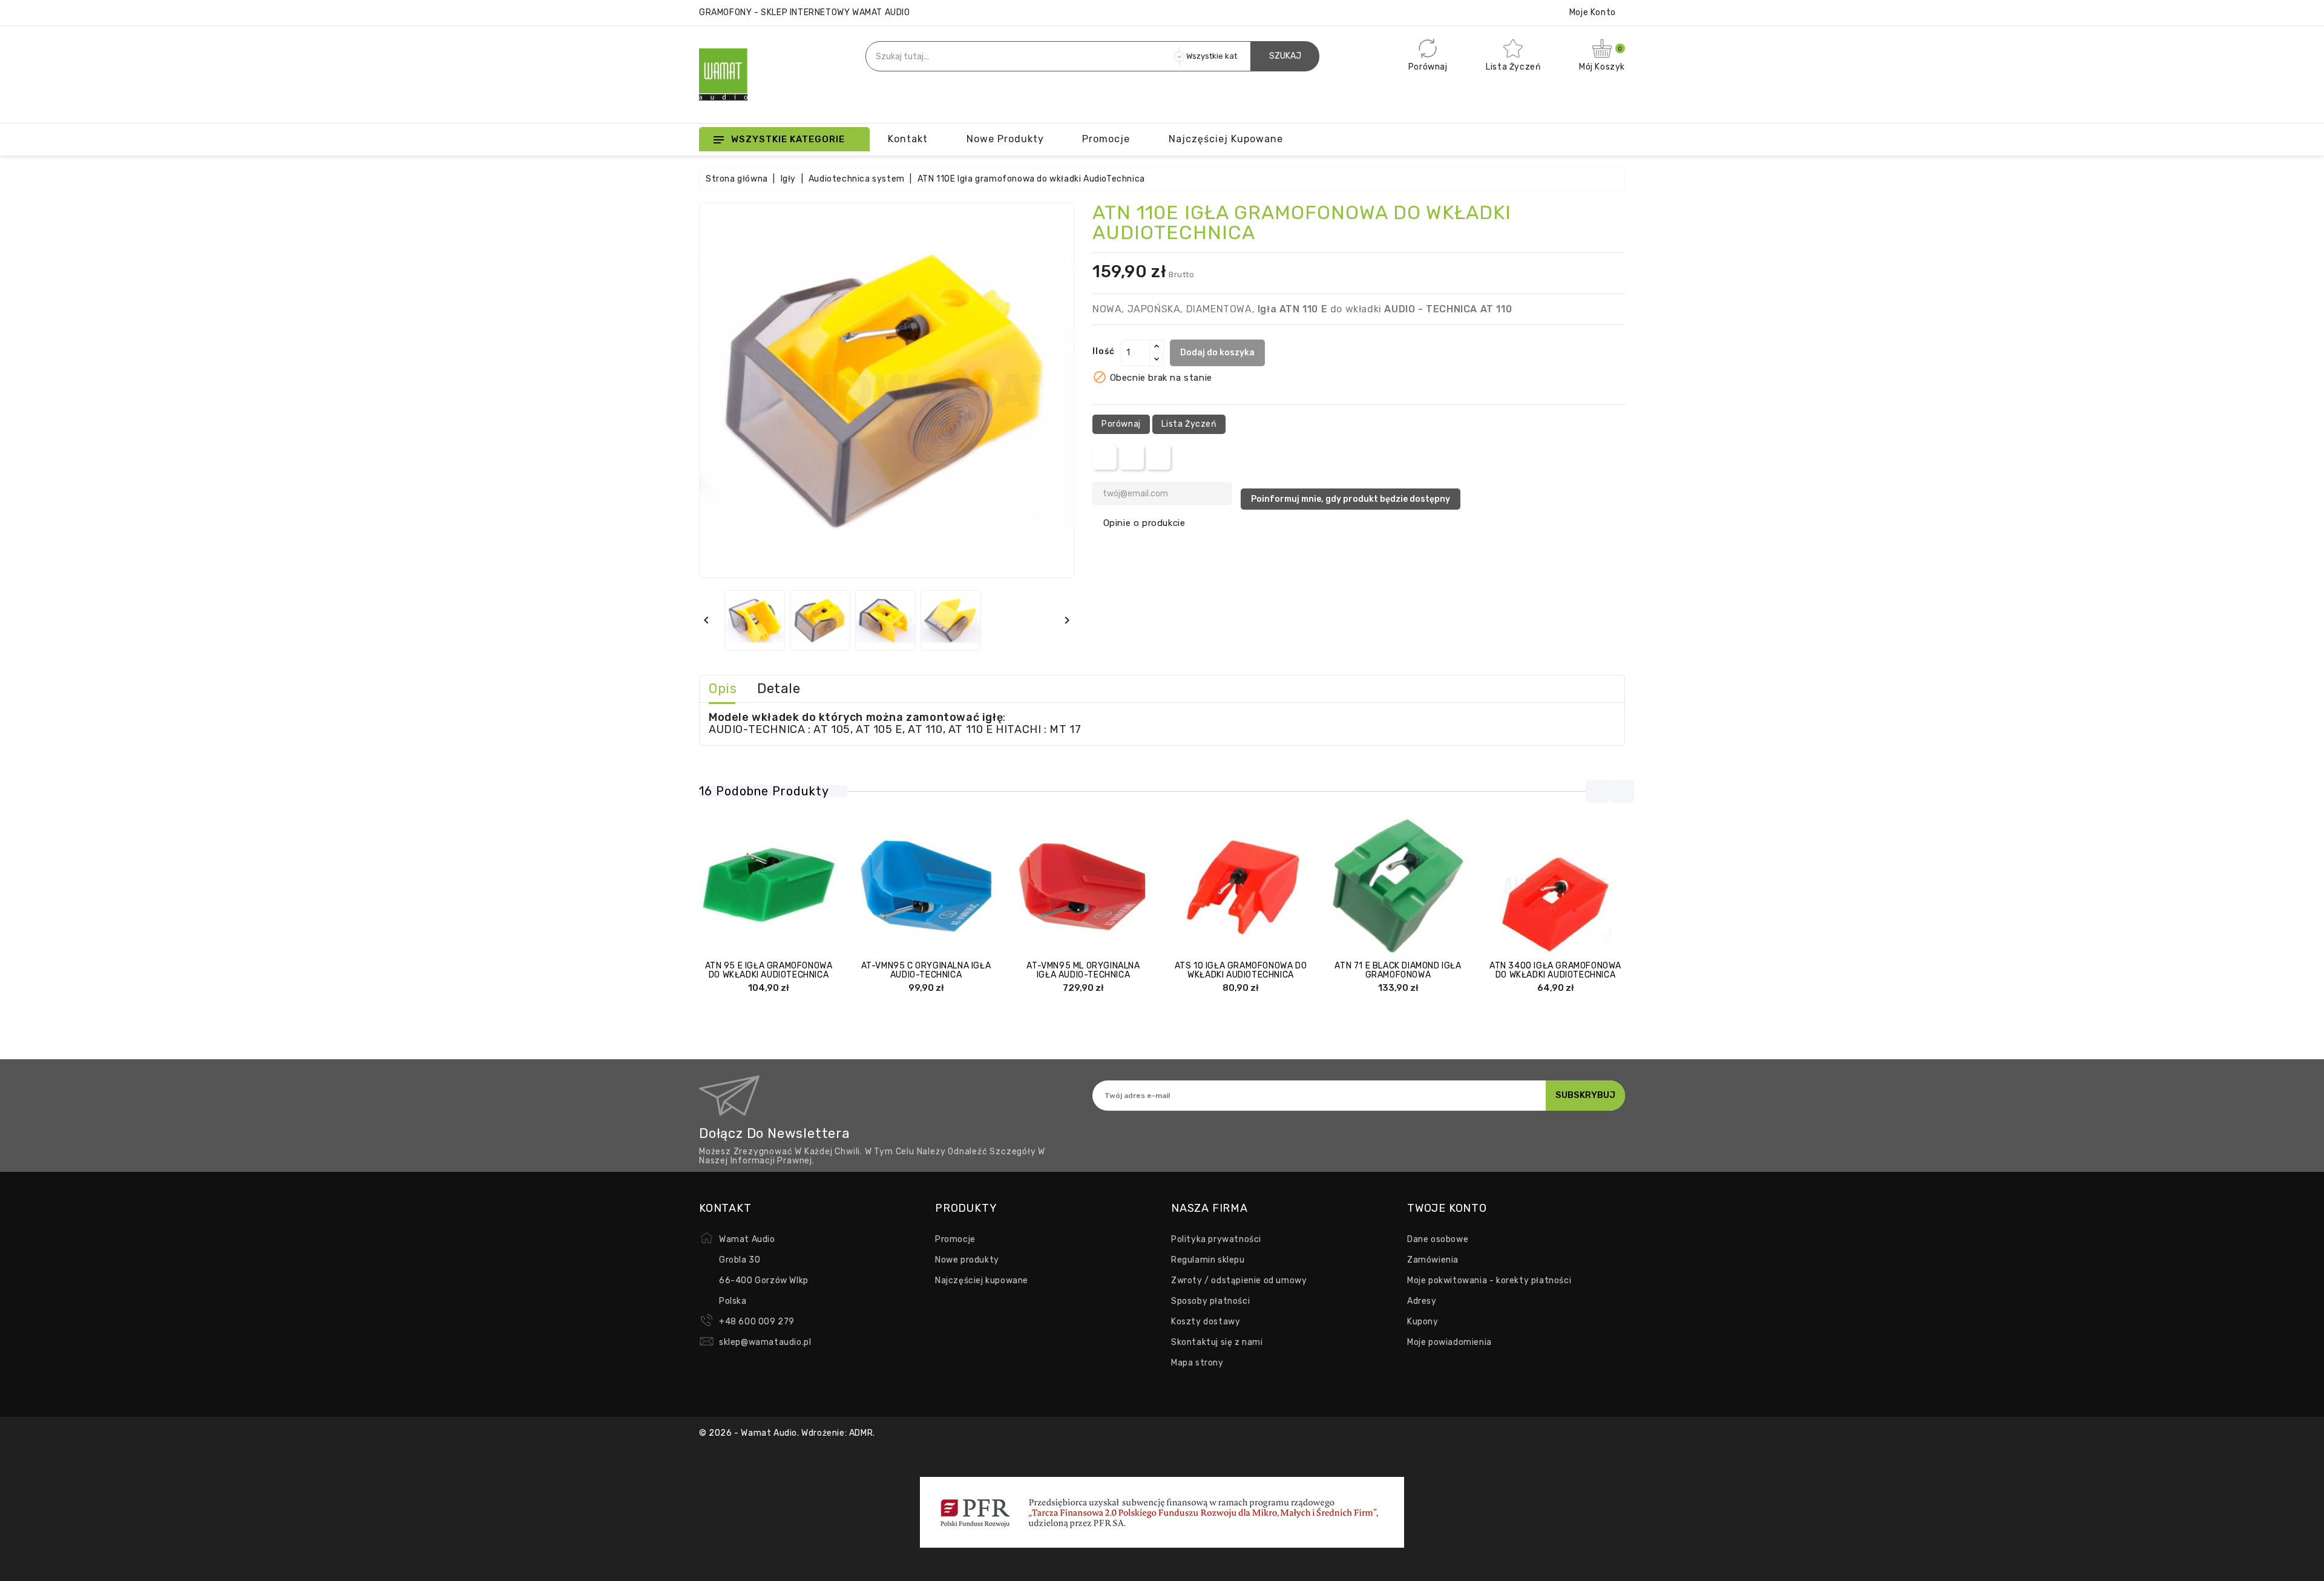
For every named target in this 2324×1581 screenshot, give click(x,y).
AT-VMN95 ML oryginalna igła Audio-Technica (1083, 970)
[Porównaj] (757, 886)
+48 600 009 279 (757, 1322)
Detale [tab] (779, 689)
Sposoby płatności (1210, 1301)
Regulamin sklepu (1208, 1260)
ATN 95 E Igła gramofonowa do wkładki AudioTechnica (769, 970)
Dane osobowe (1438, 1239)
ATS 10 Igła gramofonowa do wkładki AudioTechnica (1241, 970)
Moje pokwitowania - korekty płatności (1489, 1280)
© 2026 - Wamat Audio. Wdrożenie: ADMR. (787, 1433)
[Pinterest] (1159, 458)
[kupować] (1205, 886)
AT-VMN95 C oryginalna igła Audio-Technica (926, 970)
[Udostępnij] (1105, 458)
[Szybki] (781, 886)
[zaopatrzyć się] (733, 886)
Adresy (1422, 1301)
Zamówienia (1433, 1260)
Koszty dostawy (1206, 1322)
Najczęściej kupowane (982, 1280)
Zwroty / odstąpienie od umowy (1239, 1280)
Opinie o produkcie (1144, 523)
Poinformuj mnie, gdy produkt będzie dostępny (1351, 499)
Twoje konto (1447, 1208)
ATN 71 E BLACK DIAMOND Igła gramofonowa (1398, 970)
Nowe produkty (1005, 139)
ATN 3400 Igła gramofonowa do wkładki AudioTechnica (1555, 970)
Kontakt (908, 139)
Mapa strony (1197, 1363)
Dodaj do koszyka (1217, 353)
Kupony (1423, 1322)
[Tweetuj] (1131, 458)
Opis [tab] (723, 689)
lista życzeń (1189, 424)
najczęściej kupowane (1226, 139)
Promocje (955, 1239)
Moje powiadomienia (1449, 1342)
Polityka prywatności (1216, 1239)
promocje (1106, 139)
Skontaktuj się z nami (1217, 1342)
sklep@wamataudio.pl (765, 1342)
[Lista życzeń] (804, 886)
